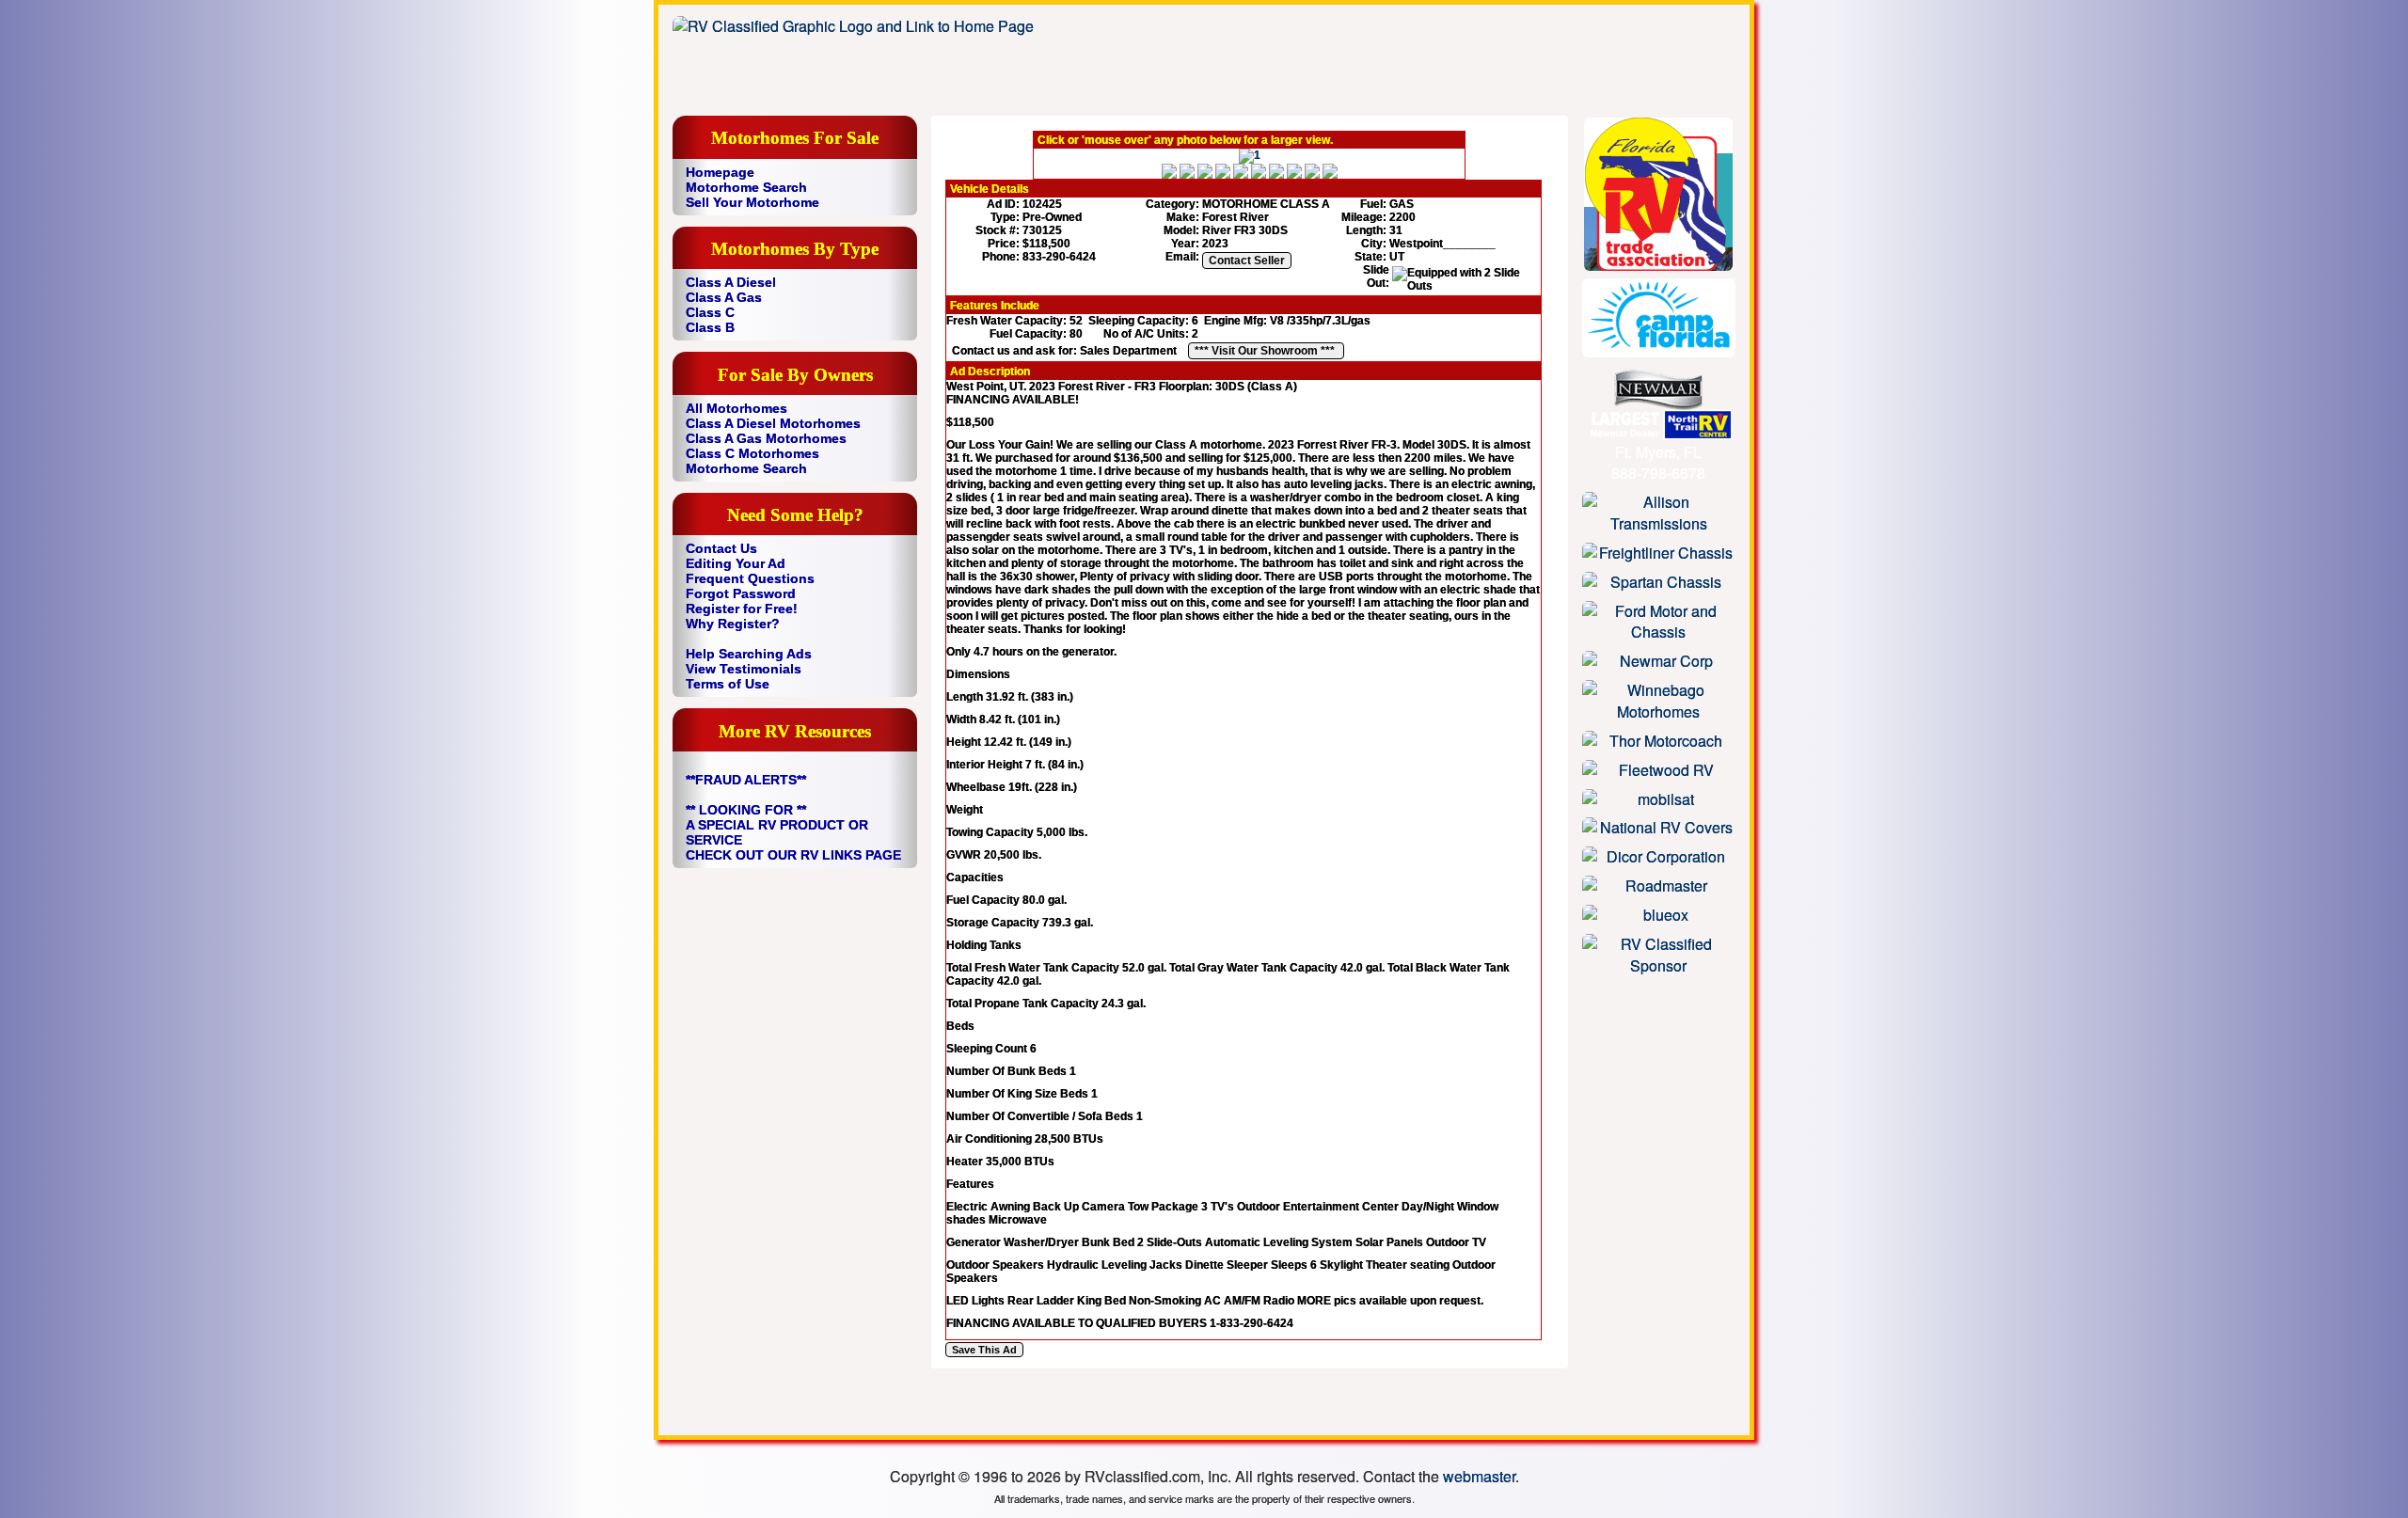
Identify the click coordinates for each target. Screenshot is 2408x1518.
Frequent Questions (750, 578)
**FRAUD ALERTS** (746, 780)
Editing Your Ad (736, 563)
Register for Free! (742, 609)
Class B (710, 327)
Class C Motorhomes (752, 453)
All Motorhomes (737, 408)
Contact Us (721, 548)
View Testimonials (744, 669)
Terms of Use (728, 684)
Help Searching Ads (749, 654)
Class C (710, 312)
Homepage (720, 172)
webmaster (1479, 1476)
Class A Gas (724, 297)
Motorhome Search (746, 187)
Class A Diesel (731, 282)
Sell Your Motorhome (752, 202)
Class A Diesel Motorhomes (773, 423)
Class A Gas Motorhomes (766, 438)
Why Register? (733, 624)
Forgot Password (741, 593)
